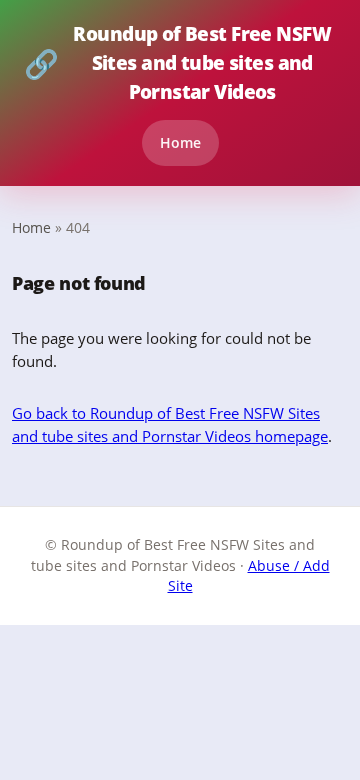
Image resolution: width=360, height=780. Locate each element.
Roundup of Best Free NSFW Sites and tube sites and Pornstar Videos (177, 62)
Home (180, 142)
